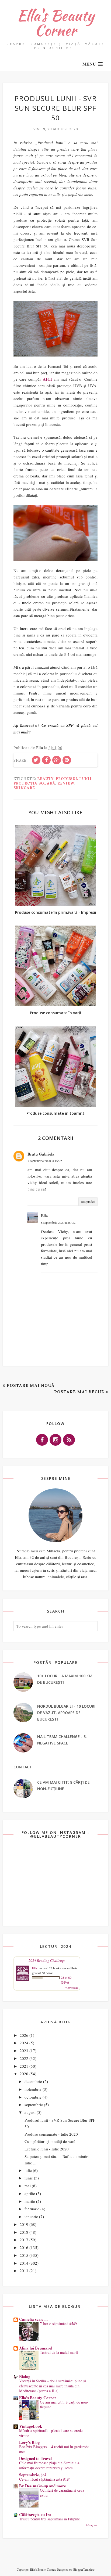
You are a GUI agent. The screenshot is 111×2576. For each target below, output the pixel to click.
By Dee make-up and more (43, 2486)
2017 (24, 2240)
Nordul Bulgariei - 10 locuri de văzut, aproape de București (66, 1713)
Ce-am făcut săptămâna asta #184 (45, 2479)
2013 (24, 2271)
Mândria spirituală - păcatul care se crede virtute (51, 2433)
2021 (24, 2066)
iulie (28, 2170)
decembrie (33, 2081)
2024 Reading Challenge (47, 1960)
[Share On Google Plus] (57, 760)
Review (66, 783)
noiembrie (33, 2089)
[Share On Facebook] (46, 760)
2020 (24, 2074)
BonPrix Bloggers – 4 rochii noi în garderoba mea (54, 2449)
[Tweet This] (36, 760)
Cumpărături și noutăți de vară (50, 2141)
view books (72, 1988)
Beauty (45, 779)
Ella (44, 1216)
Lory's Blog (30, 2442)
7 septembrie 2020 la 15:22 (45, 1161)
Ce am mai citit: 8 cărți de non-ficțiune (64, 2405)
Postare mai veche (79, 1392)
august (30, 2112)
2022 (24, 2058)
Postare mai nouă (31, 1385)
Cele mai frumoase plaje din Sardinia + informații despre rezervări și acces (49, 2465)
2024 (24, 2043)
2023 (24, 2050)
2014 (24, 2263)
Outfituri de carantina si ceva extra (62, 2493)
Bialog (25, 2376)
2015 (24, 2255)
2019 (24, 2224)
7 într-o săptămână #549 (58, 2324)
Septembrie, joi (32, 2475)
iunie (29, 2178)
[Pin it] (67, 760)
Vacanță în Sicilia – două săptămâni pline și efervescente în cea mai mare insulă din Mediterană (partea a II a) (53, 2386)
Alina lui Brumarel (36, 2348)
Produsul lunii (74, 779)
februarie (32, 2209)
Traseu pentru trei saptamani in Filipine (49, 2519)
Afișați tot (92, 2525)
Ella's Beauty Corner (55, 23)
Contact (23, 1767)
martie (30, 2201)
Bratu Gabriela (41, 1154)
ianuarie (31, 2217)
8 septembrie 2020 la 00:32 (58, 1222)
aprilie (30, 2193)
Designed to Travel (35, 2458)
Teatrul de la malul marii (59, 2352)
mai (28, 2186)
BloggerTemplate (84, 2569)
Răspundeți (88, 1201)
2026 (24, 2035)
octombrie (33, 2097)
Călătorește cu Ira (35, 2514)
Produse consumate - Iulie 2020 (51, 2134)
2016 (24, 2247)
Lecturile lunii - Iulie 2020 (47, 2149)
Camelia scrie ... (33, 2319)
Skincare (24, 788)
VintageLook (31, 2426)
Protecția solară (34, 783)
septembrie (34, 2104)
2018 (24, 2232)
